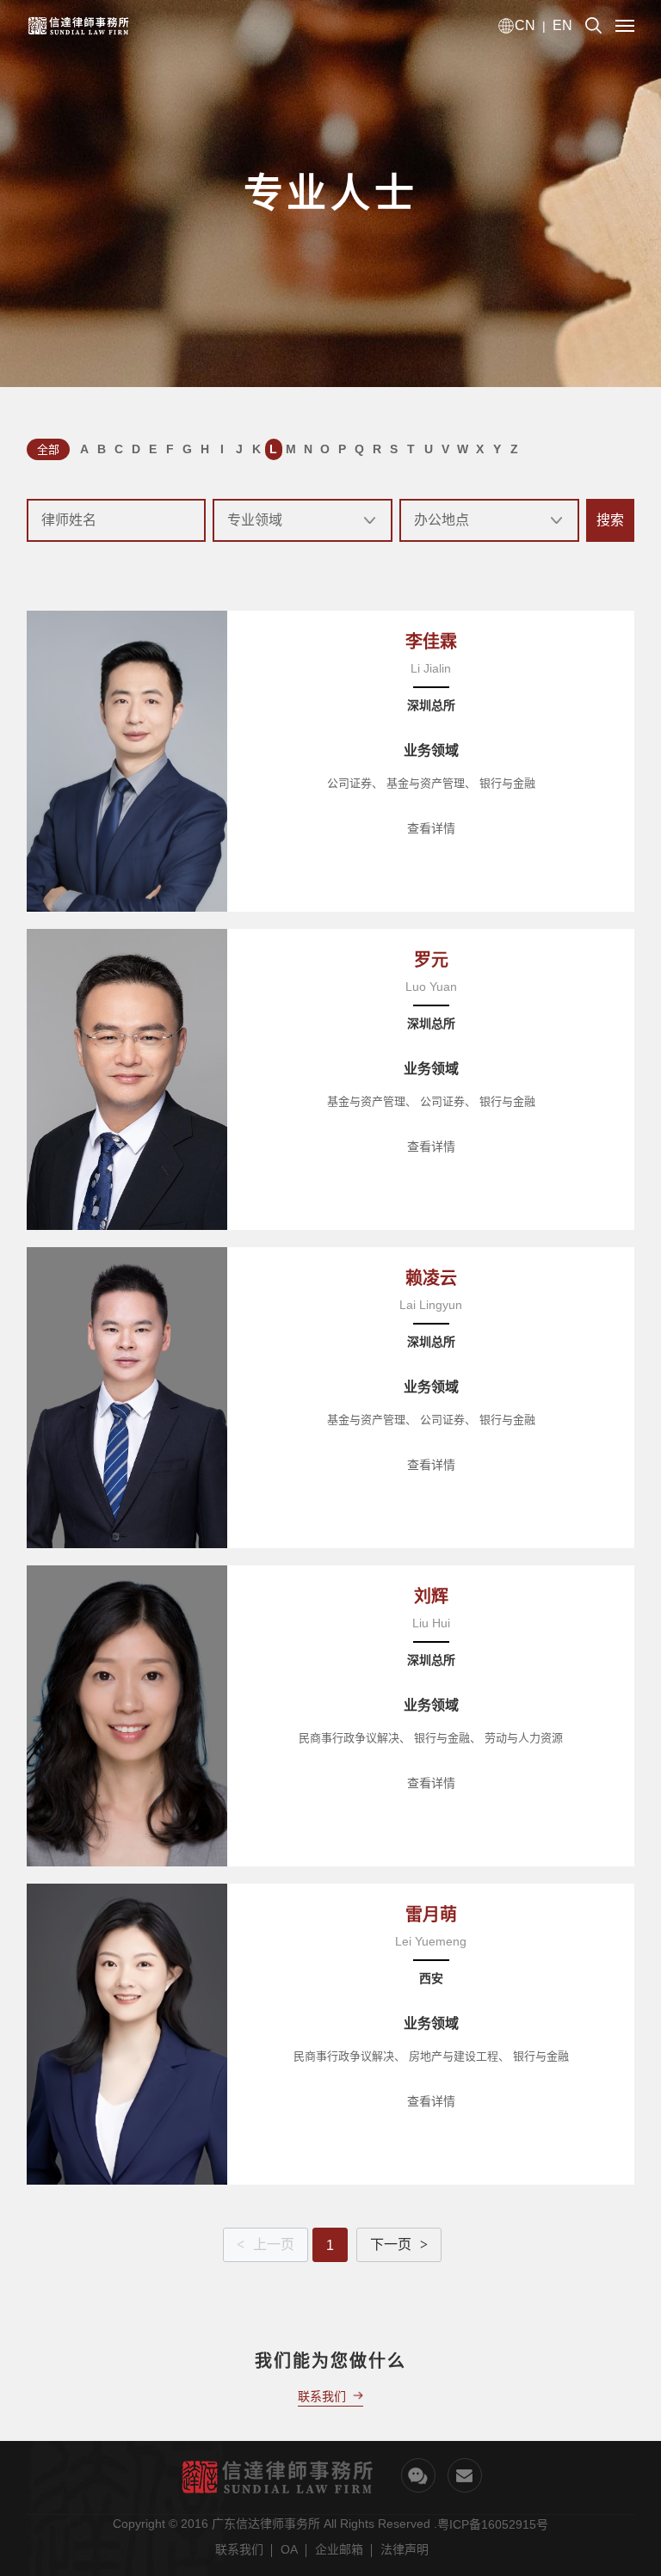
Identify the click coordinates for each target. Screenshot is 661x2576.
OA (289, 2549)
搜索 (610, 520)
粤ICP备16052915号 (493, 2524)
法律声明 (405, 2549)
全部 (48, 449)
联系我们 (239, 2549)
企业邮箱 (339, 2549)
